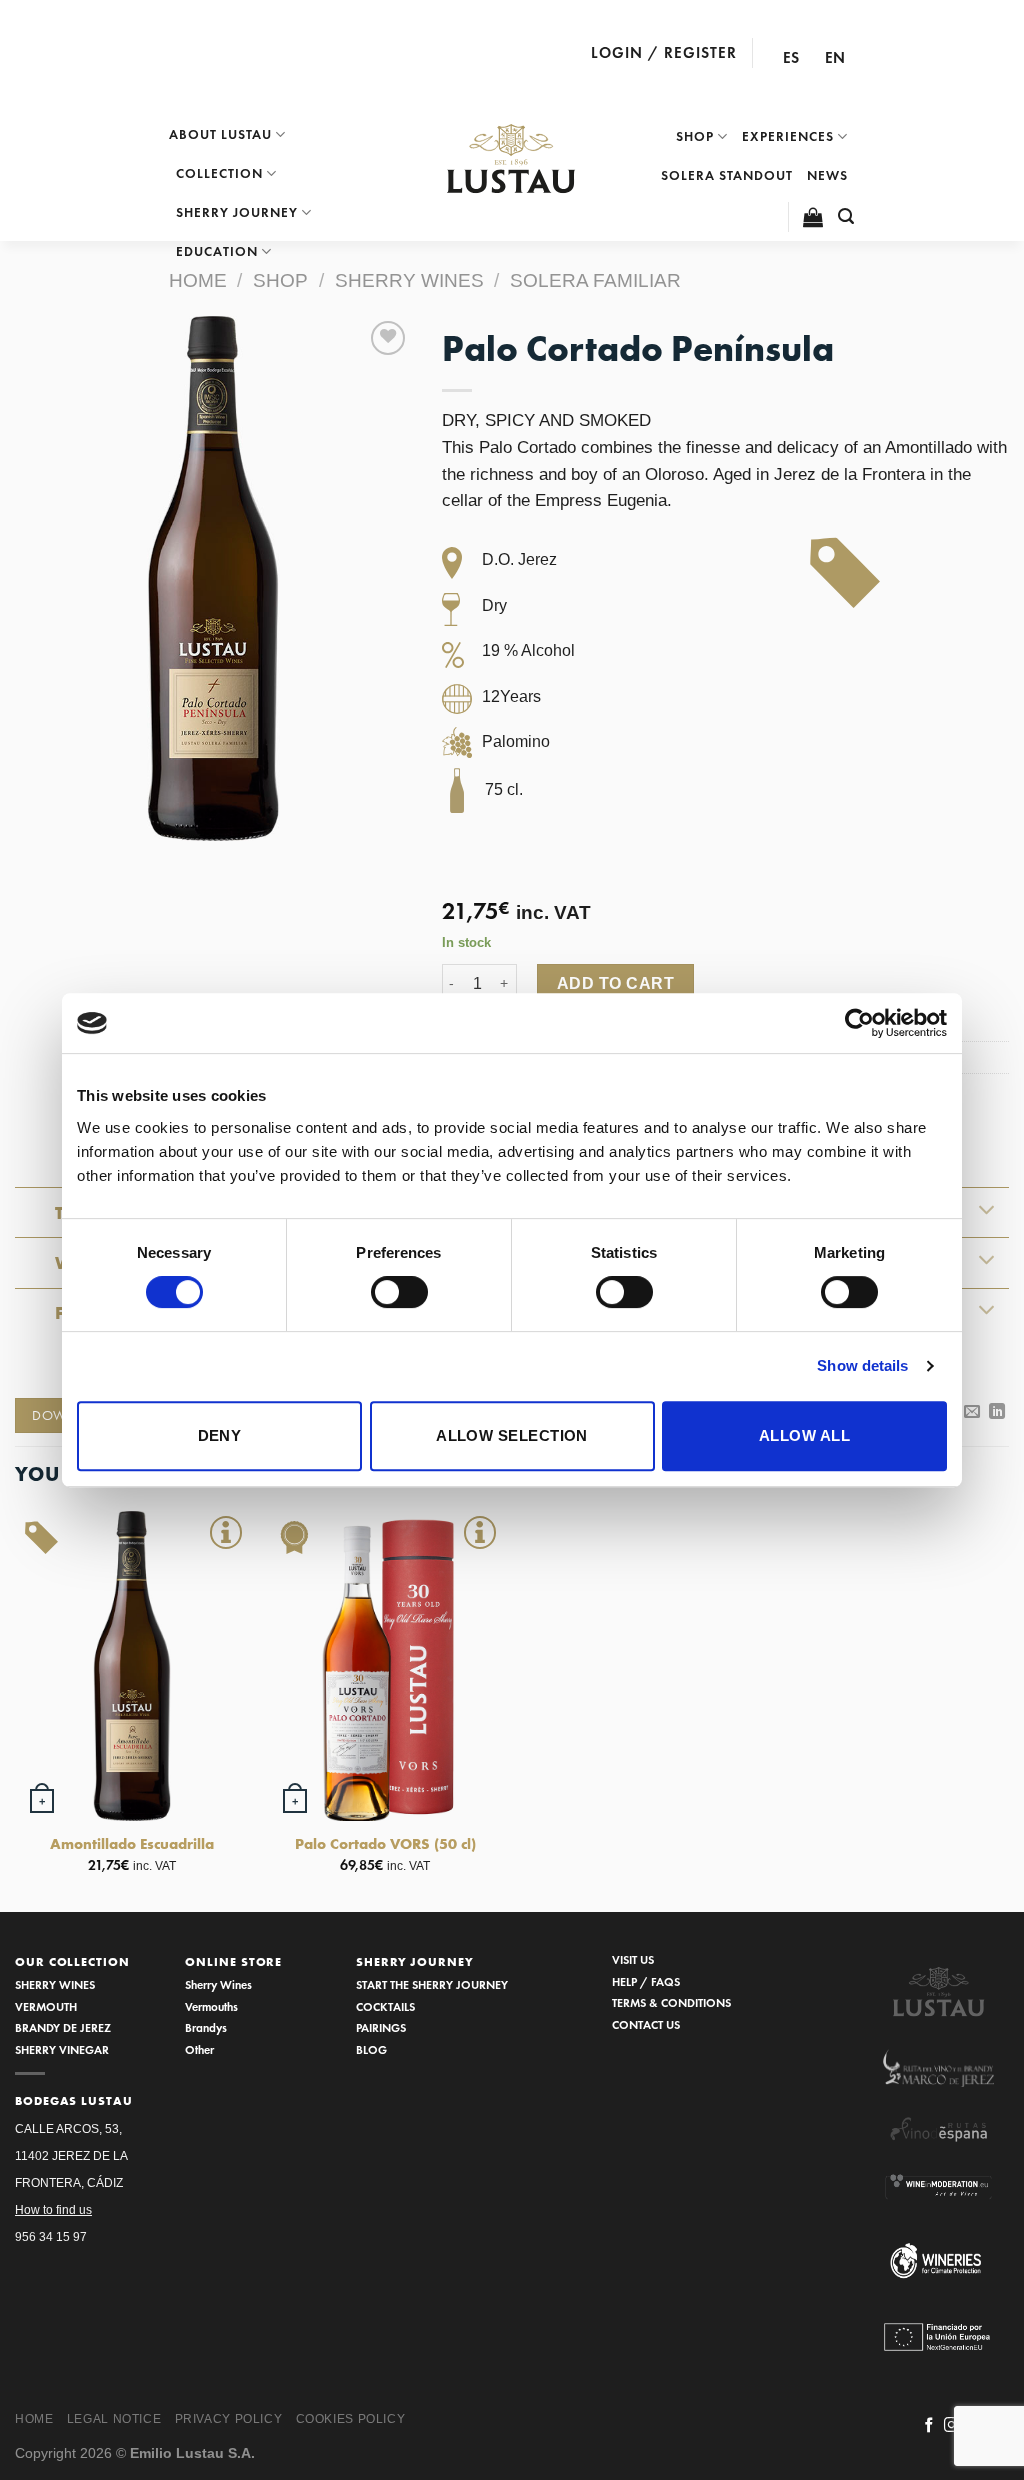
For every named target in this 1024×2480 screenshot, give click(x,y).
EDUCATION (217, 251)
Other (199, 2049)
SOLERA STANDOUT (727, 175)
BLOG (371, 2049)
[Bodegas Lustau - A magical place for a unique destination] (511, 159)
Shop (695, 136)
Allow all (804, 1435)
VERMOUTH (46, 2006)
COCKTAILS (385, 2006)
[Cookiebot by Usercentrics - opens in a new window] (859, 1023)
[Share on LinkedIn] (997, 1412)
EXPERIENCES (788, 136)
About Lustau (220, 134)
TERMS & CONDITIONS (671, 2002)
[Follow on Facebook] (929, 2426)
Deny (220, 1435)
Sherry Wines (218, 1984)
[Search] (846, 216)
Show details (862, 1365)
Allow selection (512, 1435)
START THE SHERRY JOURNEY (432, 1984)
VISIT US (633, 1959)
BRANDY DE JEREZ (63, 2027)
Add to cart (615, 983)
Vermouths (211, 2006)
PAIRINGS (381, 2027)
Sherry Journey (237, 212)
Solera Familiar (595, 280)
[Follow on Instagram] (951, 2426)
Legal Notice (114, 2419)
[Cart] (813, 217)
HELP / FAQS (646, 1981)
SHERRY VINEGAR (62, 2049)
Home (198, 280)
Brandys (206, 2027)
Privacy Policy (229, 2419)
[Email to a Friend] (972, 1412)
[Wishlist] (388, 338)
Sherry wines (409, 280)
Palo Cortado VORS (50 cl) (385, 1843)
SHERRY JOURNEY (415, 1962)
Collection (219, 173)
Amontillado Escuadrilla (132, 1843)
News (827, 175)
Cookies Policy (351, 2419)
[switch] (399, 1292)
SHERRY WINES (55, 1984)
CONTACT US (646, 2024)
